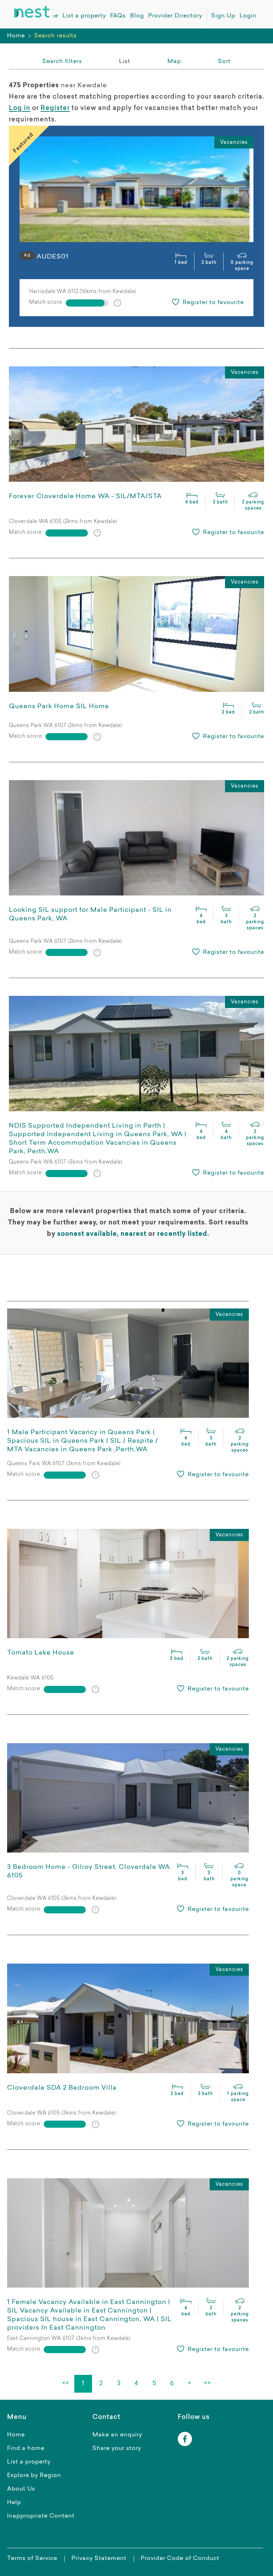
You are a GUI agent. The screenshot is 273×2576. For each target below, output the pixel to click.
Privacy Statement (99, 2559)
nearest (133, 1234)
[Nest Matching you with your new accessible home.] (32, 12)
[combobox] (224, 62)
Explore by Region (34, 2476)
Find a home (26, 2449)
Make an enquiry (117, 2435)
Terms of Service (32, 2559)
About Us (21, 2489)
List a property (29, 2462)
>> (208, 2384)
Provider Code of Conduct (180, 2559)
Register (55, 109)
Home (16, 36)
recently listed (182, 1234)
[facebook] (185, 2439)
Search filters (62, 62)
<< (65, 2384)
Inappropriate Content (41, 2516)
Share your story (117, 2449)
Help (14, 2503)
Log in (20, 109)
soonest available (87, 1234)
